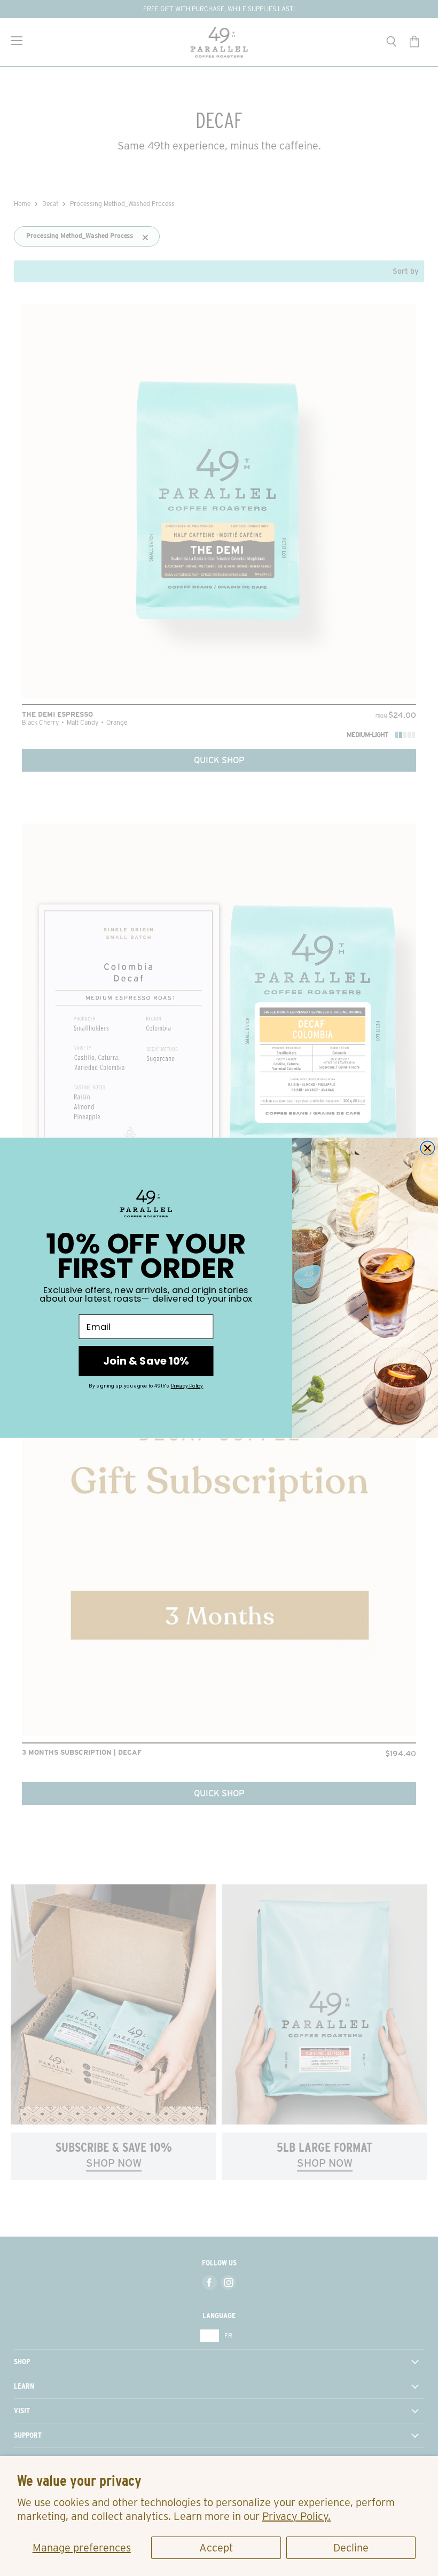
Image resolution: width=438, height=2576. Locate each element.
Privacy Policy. (296, 2516)
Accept (216, 2548)
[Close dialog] (427, 1148)
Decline (351, 2548)
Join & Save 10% (146, 1361)
